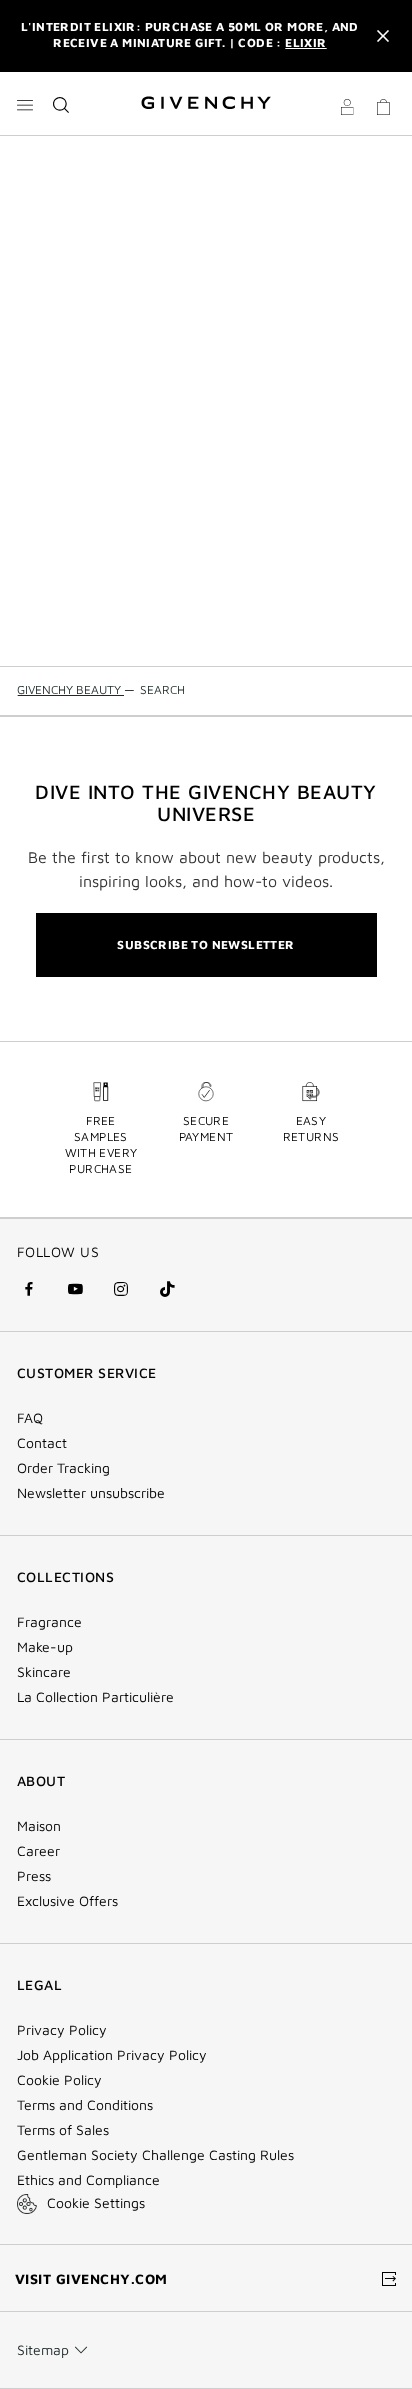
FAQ (30, 1418)
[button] (347, 110)
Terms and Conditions (85, 2105)
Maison (39, 1826)
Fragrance (49, 1622)
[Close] (383, 36)
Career (38, 1851)
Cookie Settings (96, 2202)
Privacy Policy (62, 2030)
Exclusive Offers (67, 1901)
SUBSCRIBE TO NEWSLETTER (205, 944)
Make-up (45, 1647)
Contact (42, 1443)
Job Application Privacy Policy (112, 2055)
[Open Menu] (25, 105)
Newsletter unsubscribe (91, 1493)
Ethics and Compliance (88, 2180)
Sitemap (43, 2349)
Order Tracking (63, 1468)
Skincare (44, 1672)
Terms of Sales (63, 2130)
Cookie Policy (59, 2080)
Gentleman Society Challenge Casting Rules (155, 2155)
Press (34, 1876)
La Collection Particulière (95, 1697)
